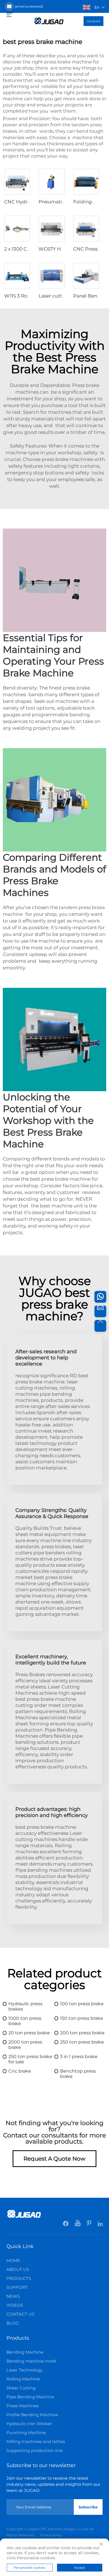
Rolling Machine (23, 2379)
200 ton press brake (82, 2033)
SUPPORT (17, 2287)
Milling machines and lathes (36, 2441)
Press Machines (22, 2406)
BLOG (13, 2323)
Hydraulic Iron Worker (29, 2424)
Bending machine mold (31, 2361)
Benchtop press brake (78, 2074)
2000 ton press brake (25, 2045)
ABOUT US (18, 2269)
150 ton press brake (82, 2018)
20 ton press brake (29, 2033)
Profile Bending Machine (32, 2415)
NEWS (13, 2296)
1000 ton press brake (25, 2021)
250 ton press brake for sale (30, 2059)
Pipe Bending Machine (30, 2397)
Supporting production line (35, 2450)
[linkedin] (100, 2225)
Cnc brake (20, 2071)
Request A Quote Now (54, 2159)
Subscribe (88, 2507)
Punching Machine (26, 2433)
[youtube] (78, 2225)
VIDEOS (15, 2305)
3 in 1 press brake (79, 2057)
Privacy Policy (51, 2535)
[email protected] (29, 6)
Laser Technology (24, 2370)
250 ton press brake (82, 2042)
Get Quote (93, 21)
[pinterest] (90, 2225)
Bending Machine (25, 2352)
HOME (13, 2260)
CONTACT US (20, 2314)
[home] (49, 21)
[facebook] (66, 2225)
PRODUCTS (19, 2278)
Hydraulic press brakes (25, 2006)
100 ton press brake (82, 2004)
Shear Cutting (21, 2388)
